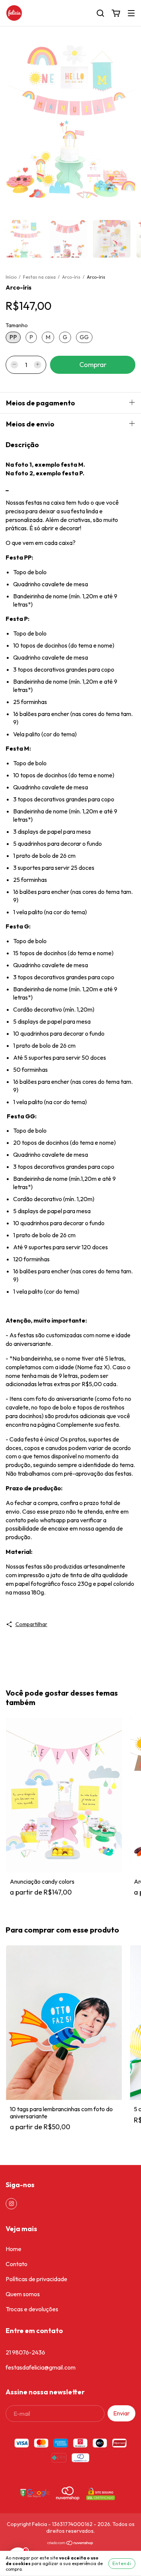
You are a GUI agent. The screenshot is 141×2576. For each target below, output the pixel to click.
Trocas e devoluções (32, 2309)
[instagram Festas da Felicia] (11, 2204)
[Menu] (131, 13)
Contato (17, 2264)
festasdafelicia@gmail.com (41, 2367)
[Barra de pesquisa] (100, 13)
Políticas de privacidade (36, 2279)
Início (11, 277)
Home (14, 2249)
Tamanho (17, 325)
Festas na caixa (40, 277)
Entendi (122, 2563)
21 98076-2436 (25, 2352)
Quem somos (23, 2294)
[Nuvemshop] (70, 2544)
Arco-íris (71, 277)
